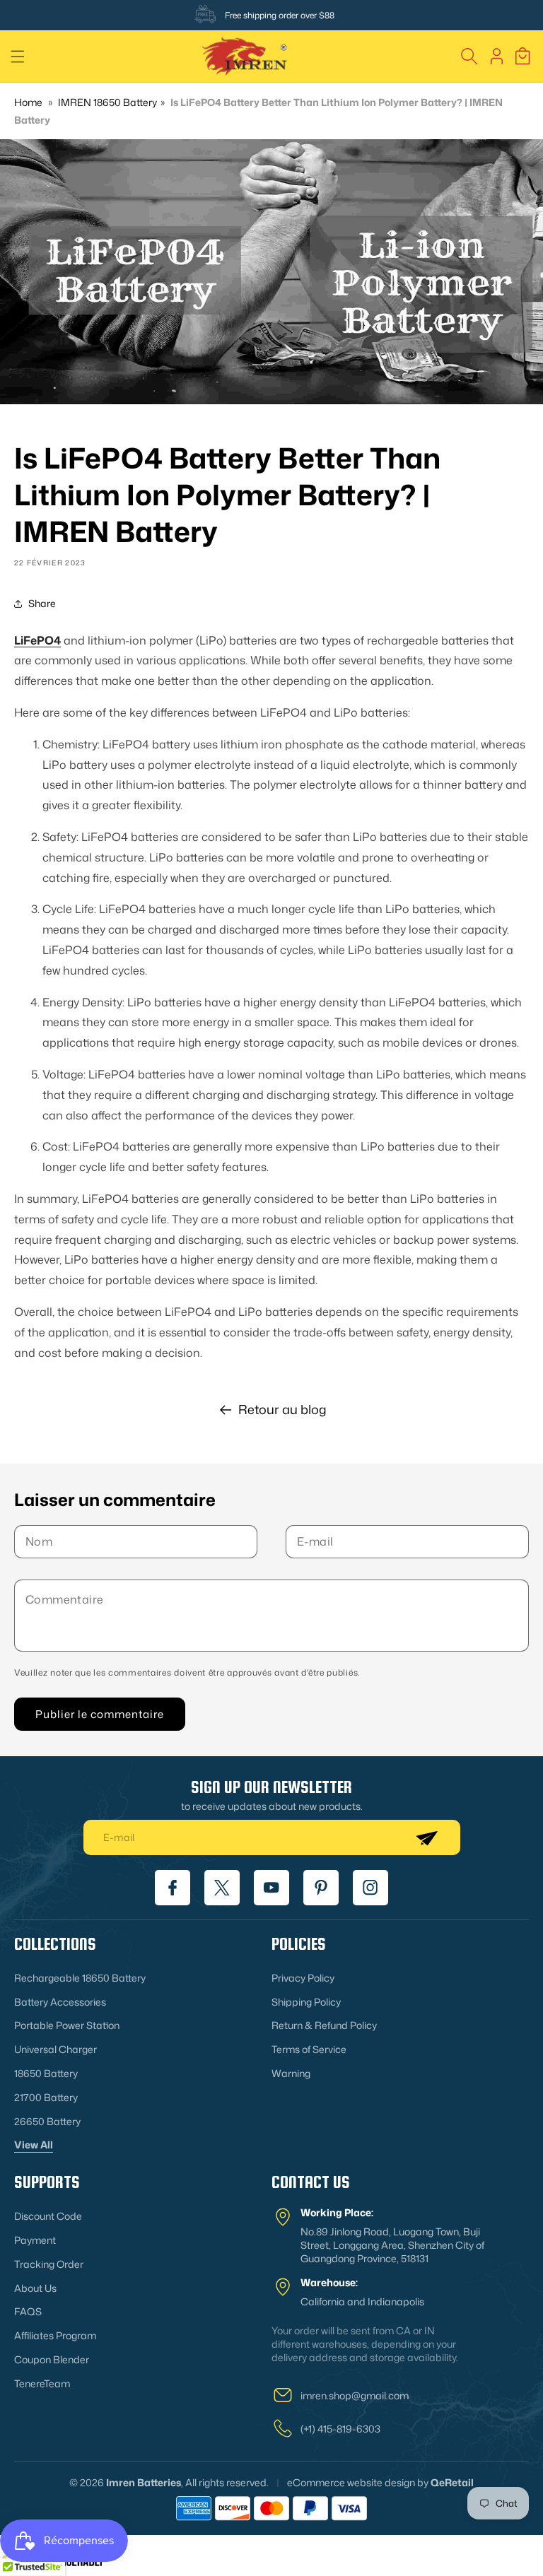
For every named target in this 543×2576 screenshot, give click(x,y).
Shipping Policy (306, 2002)
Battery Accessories (60, 2002)
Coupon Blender (52, 2359)
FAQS (28, 2311)
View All (34, 2145)
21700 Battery (46, 2097)
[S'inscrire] (426, 1837)
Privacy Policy (303, 1978)
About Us (35, 2288)
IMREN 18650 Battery (107, 102)
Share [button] (42, 603)
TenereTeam (42, 2383)
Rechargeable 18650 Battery (80, 1978)
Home (28, 102)
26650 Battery (47, 2121)
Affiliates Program (55, 2335)
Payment (35, 2240)
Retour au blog (282, 1409)
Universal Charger (56, 2049)
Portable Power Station (67, 2025)
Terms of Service (309, 2049)
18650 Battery (46, 2073)
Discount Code (48, 2216)
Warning (291, 2073)
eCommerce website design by (358, 2482)
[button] (18, 57)
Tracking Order (49, 2264)
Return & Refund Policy (324, 2025)
